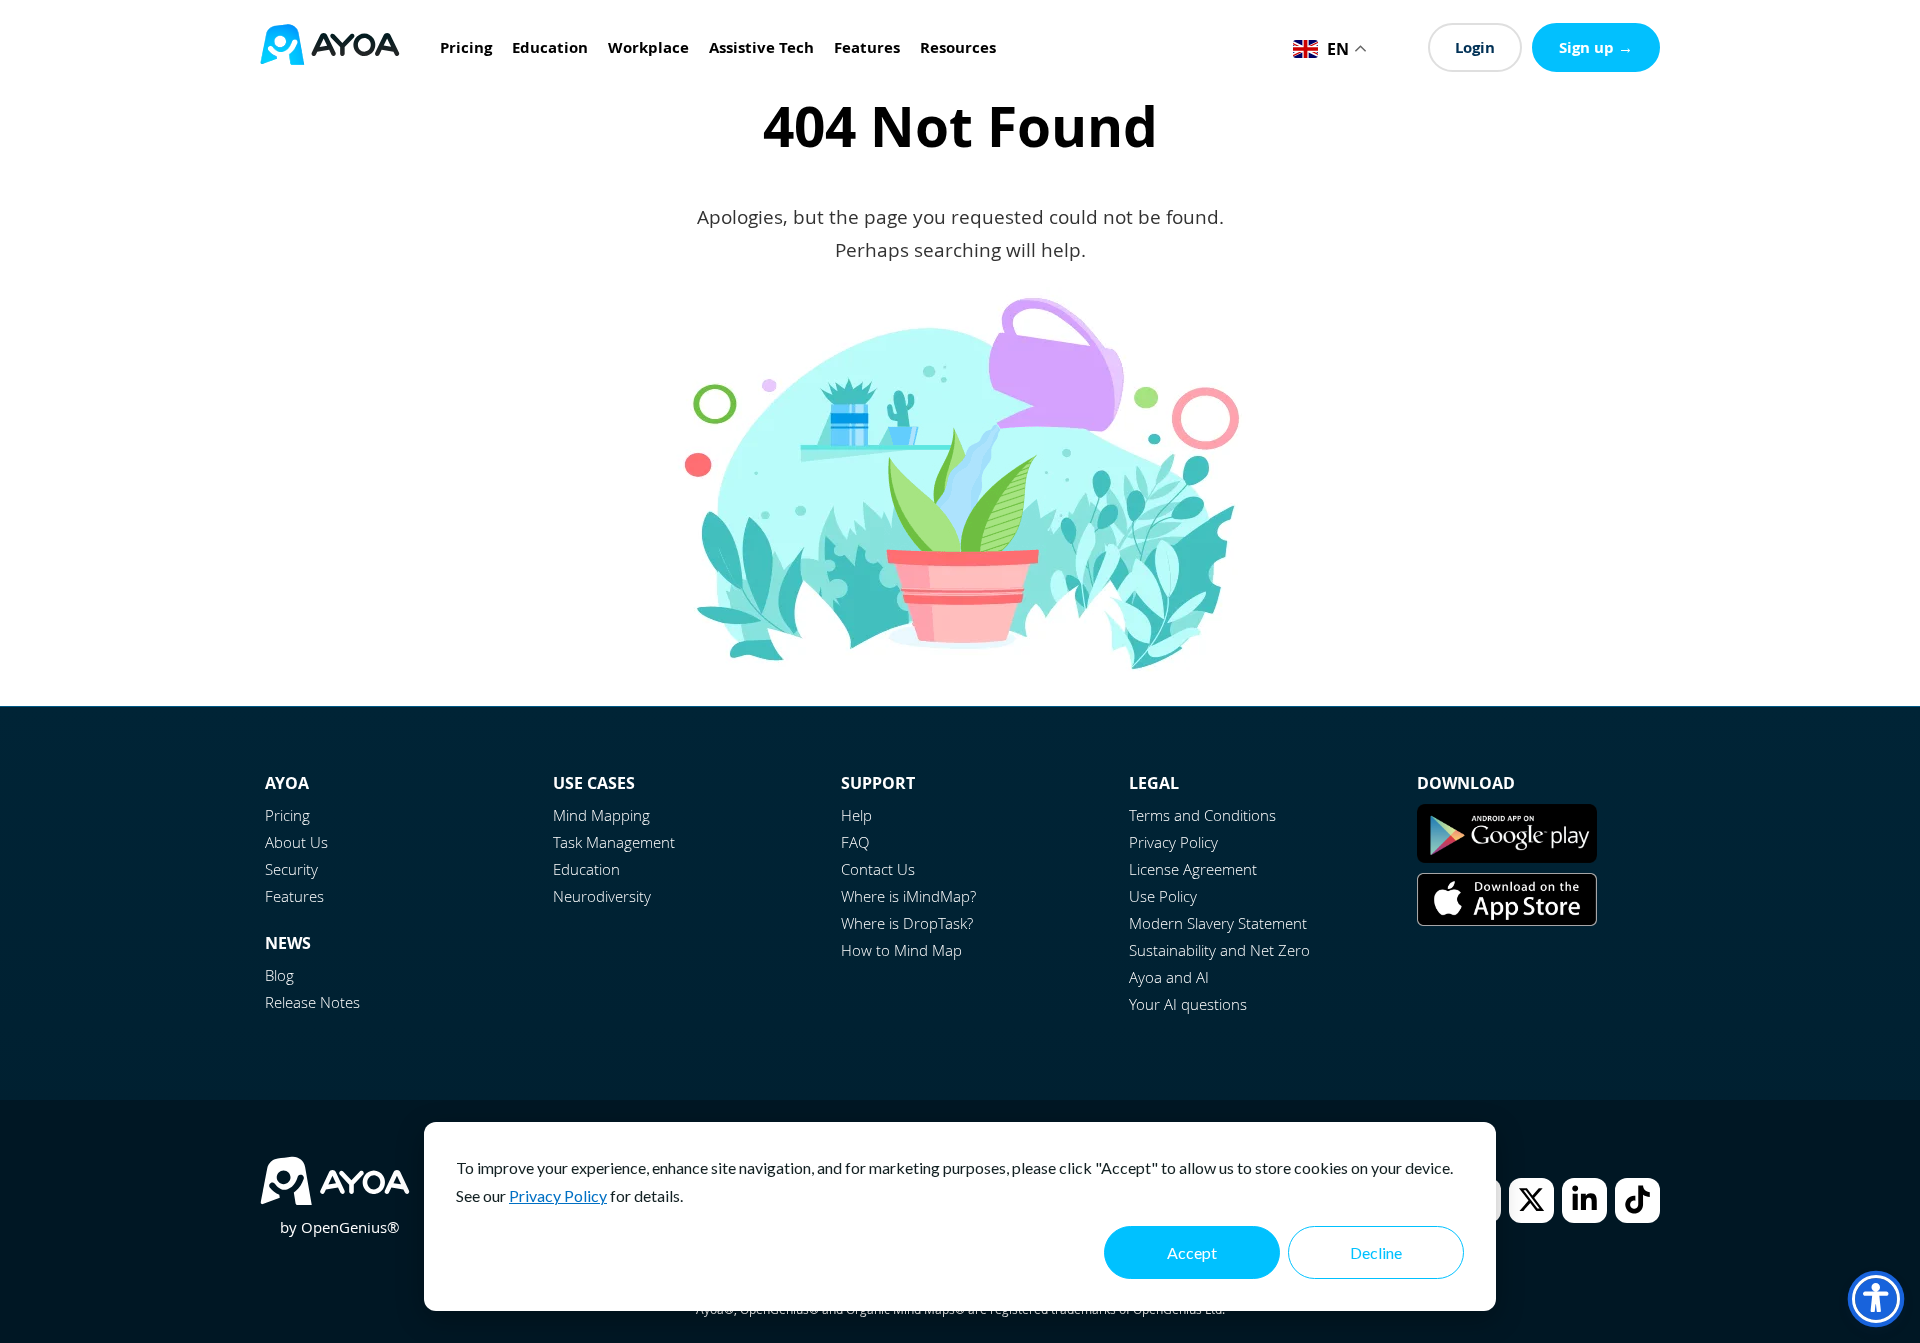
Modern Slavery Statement (1218, 923)
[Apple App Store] (1507, 920)
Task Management (614, 842)
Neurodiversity (602, 896)
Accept (1192, 1252)
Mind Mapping (601, 815)
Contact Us (878, 869)
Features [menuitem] (867, 47)
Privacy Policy (558, 1195)
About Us (296, 842)
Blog (279, 975)
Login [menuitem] (1475, 47)
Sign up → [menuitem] (1596, 47)
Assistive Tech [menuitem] (761, 47)
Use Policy (1163, 896)
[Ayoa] (330, 47)
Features (294, 896)
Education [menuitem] (550, 47)
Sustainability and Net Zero (1219, 950)
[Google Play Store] (1507, 857)
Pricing (287, 815)
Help (856, 815)
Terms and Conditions (1202, 815)
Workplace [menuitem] (648, 47)
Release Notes (312, 1002)
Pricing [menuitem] (466, 47)
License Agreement (1193, 869)
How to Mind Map (901, 950)
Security (291, 869)
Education (586, 869)
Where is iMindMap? (908, 896)
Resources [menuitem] (958, 47)
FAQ (855, 842)
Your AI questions (1188, 1004)
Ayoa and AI (1169, 977)
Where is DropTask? (907, 923)
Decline (1376, 1252)
